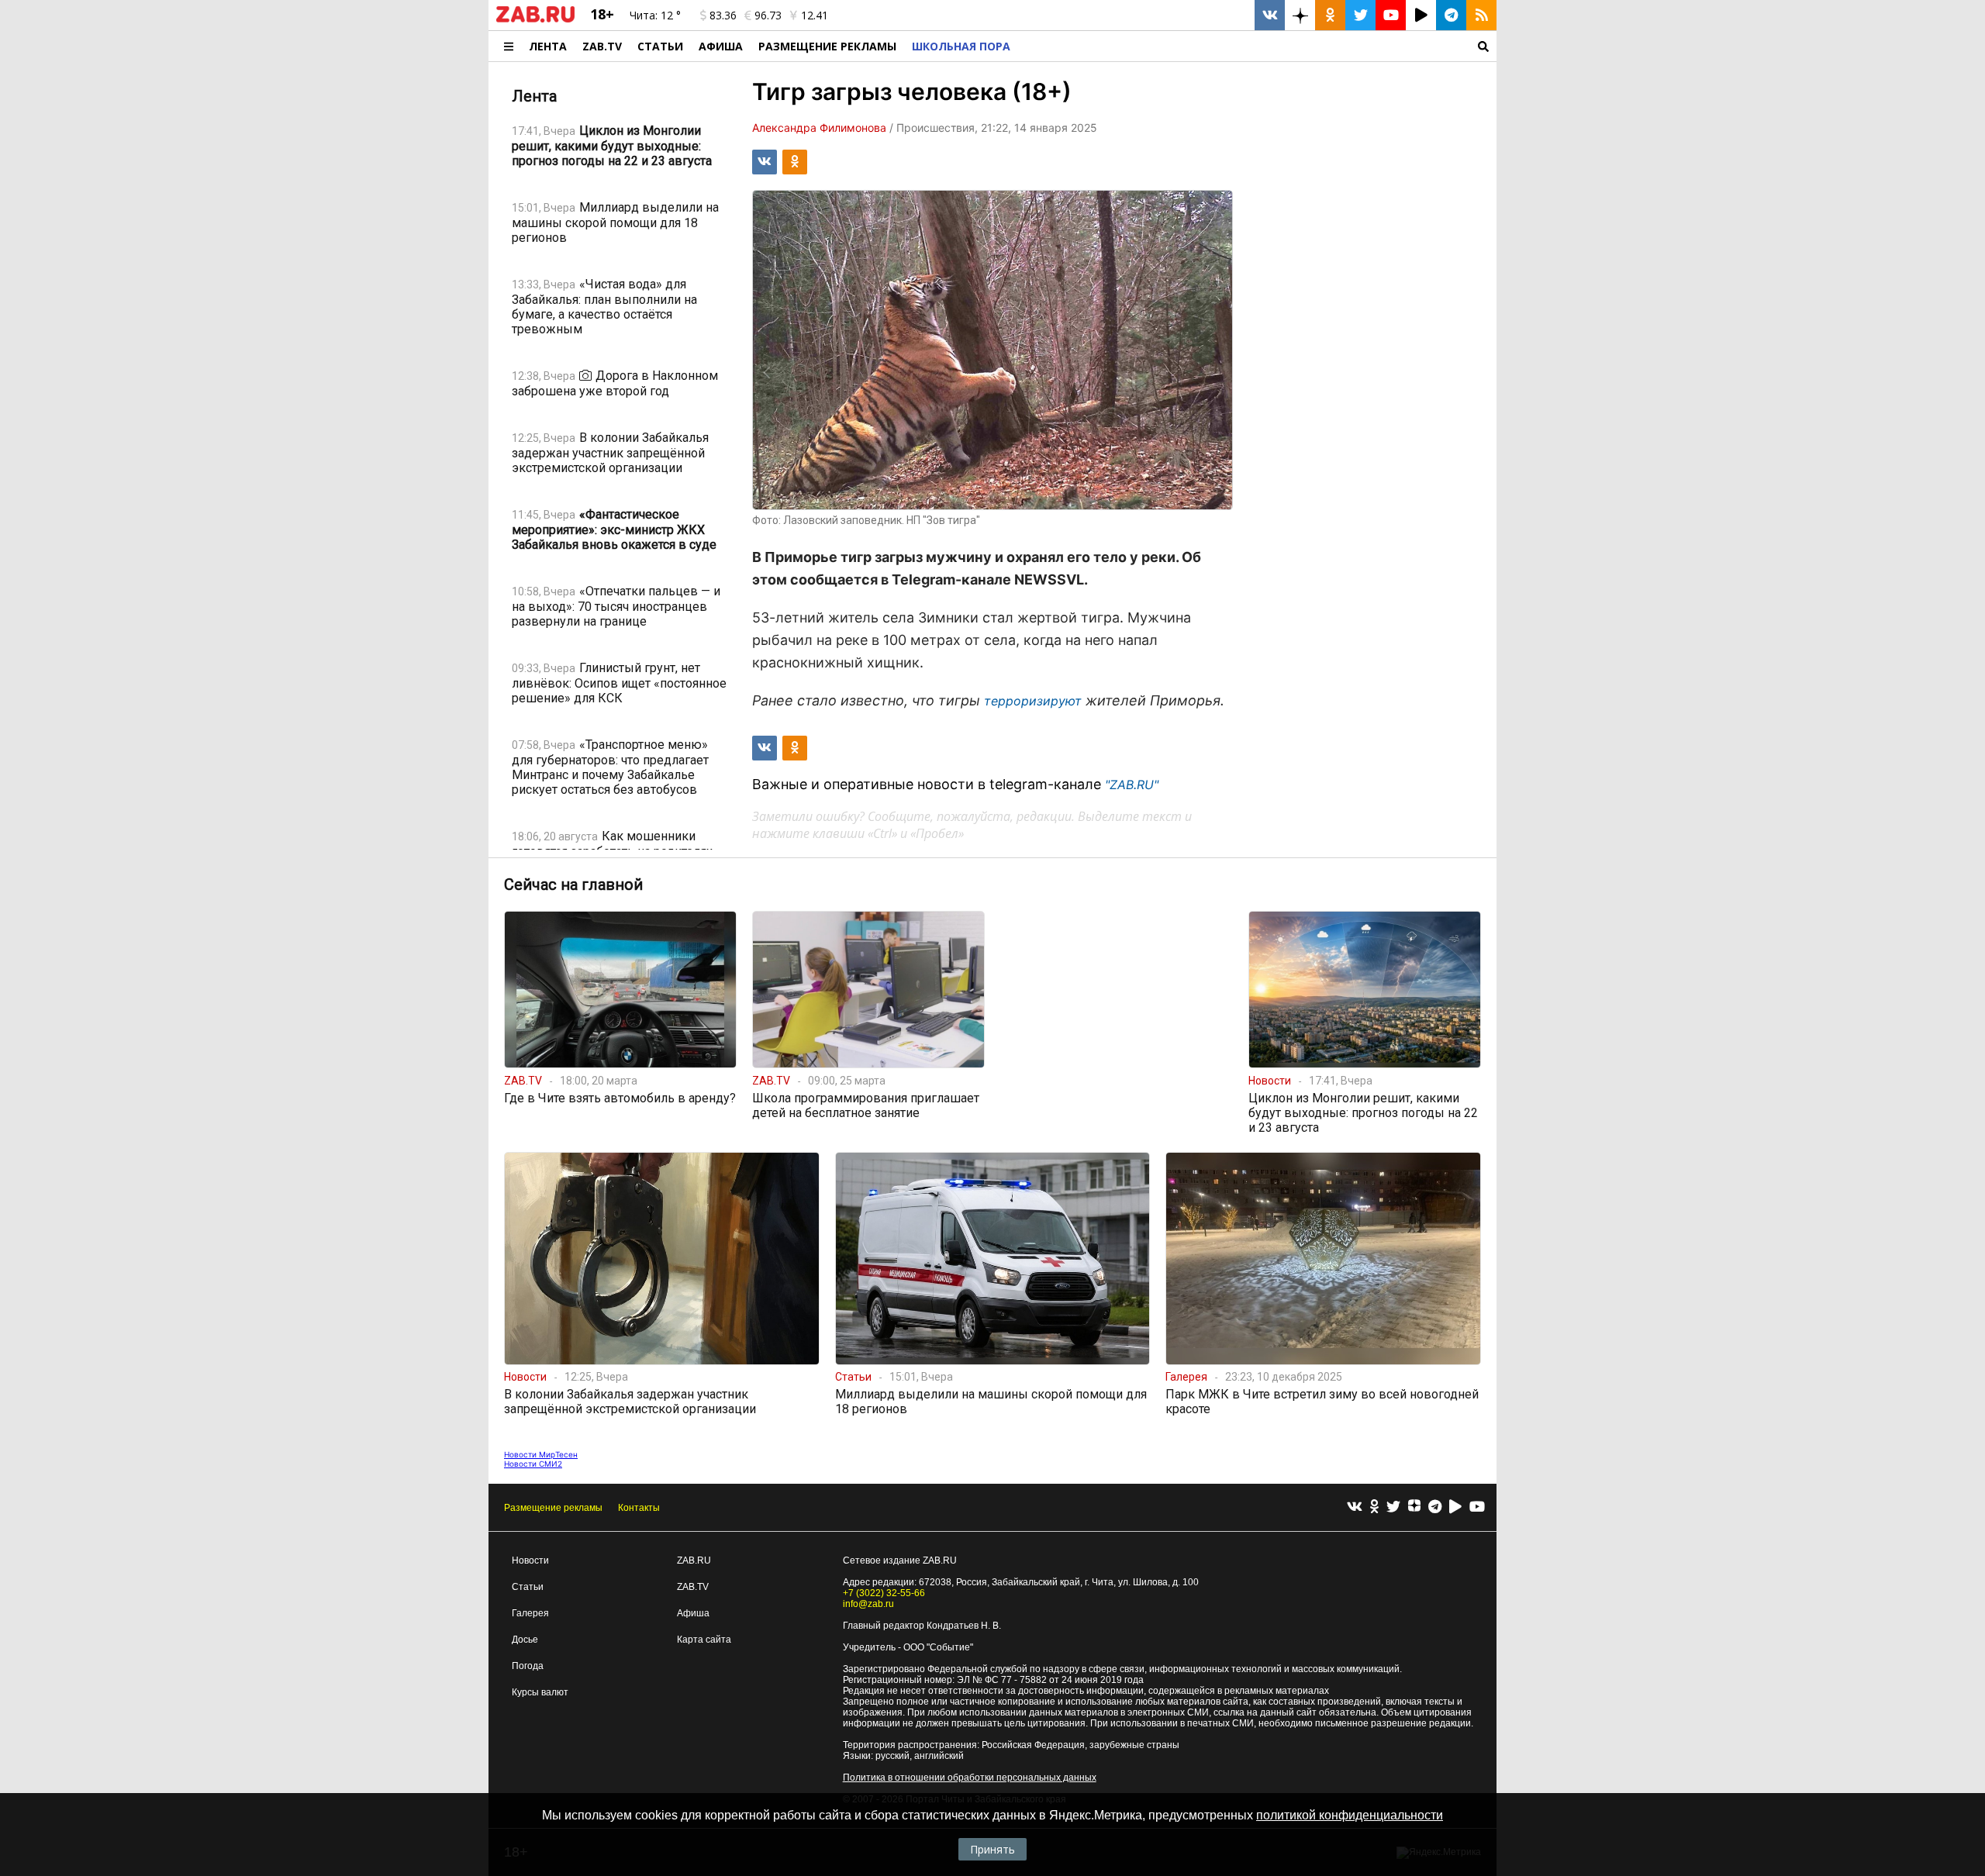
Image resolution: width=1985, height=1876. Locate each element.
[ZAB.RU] (535, 19)
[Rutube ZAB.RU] (1421, 15)
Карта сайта (704, 1640)
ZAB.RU (694, 1560)
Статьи (660, 46)
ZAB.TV (602, 46)
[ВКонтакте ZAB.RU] (1270, 15)
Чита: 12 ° (655, 15)
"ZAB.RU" (1132, 785)
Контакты (639, 1508)
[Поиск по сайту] (1257, 46)
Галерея (530, 1613)
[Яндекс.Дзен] (1414, 1508)
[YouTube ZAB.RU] (1391, 15)
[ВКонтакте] (1355, 1507)
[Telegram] (1435, 1507)
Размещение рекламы (553, 1508)
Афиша (721, 46)
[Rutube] (1455, 1507)
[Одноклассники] (1374, 1507)
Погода (528, 1666)
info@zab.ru (868, 1604)
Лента (548, 46)
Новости (530, 1560)
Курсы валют (540, 1692)
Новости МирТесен (541, 1454)
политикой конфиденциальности (1350, 1815)
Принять (992, 1849)
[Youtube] (1477, 1507)
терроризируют (1033, 701)
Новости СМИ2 (533, 1464)
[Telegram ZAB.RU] (1451, 15)
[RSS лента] (1481, 15)
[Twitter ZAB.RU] (1360, 15)
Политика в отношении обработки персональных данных (970, 1778)
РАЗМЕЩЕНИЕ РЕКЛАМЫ (827, 46)
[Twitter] (1393, 1507)
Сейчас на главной (573, 885)
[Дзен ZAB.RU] (1300, 15)
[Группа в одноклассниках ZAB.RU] (1330, 15)
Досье (525, 1640)
